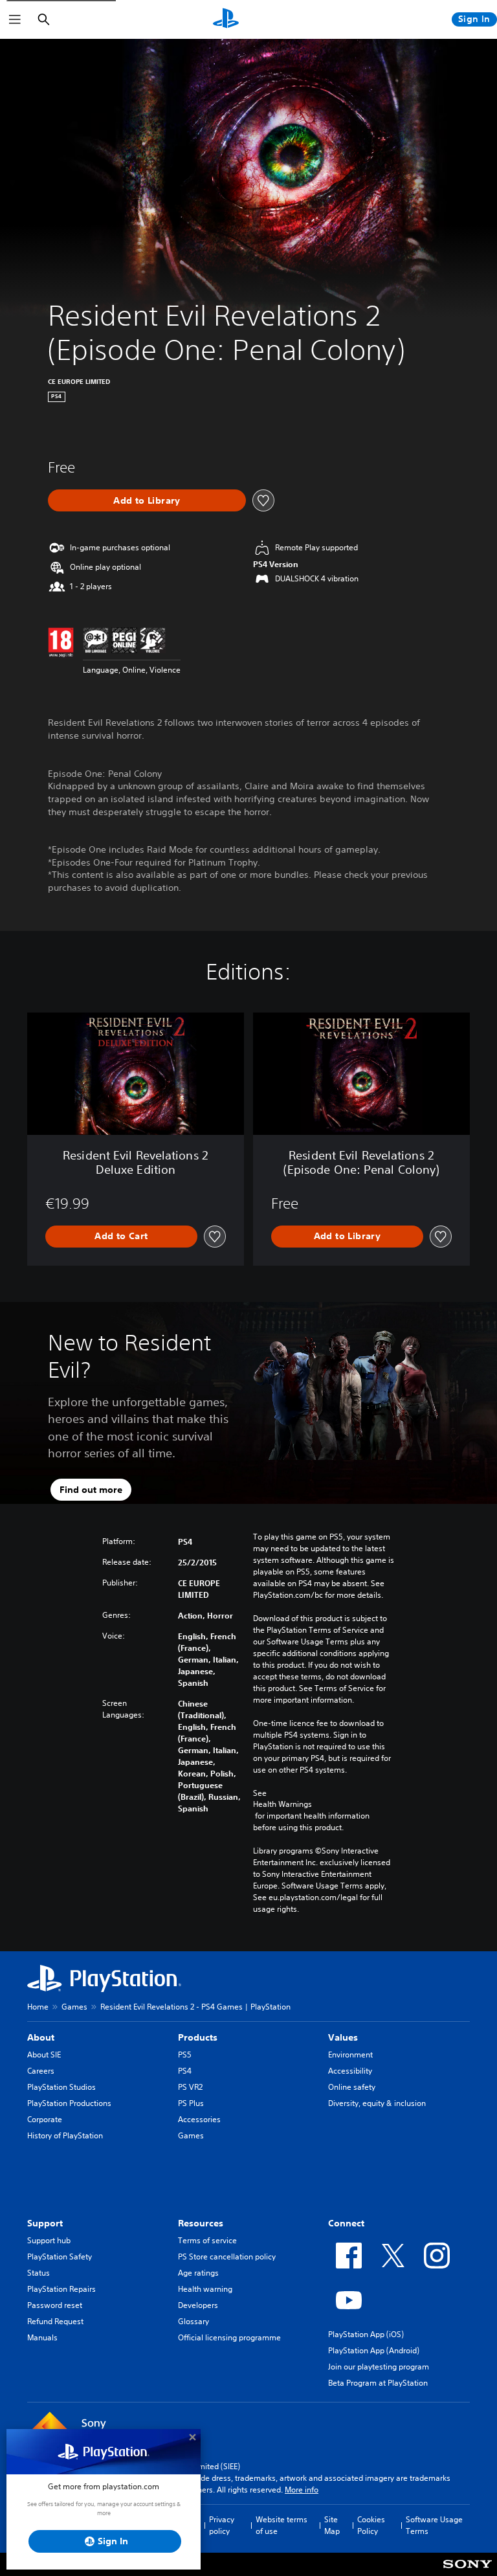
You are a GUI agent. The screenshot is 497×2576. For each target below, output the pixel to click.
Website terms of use (282, 2525)
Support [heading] (45, 2223)
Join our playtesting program (379, 2367)
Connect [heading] (346, 2223)
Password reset (55, 2305)
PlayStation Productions (69, 2103)
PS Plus (191, 2103)
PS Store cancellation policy (227, 2257)
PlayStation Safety (60, 2257)
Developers (198, 2305)
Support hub (49, 2240)
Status (39, 2273)
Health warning (205, 2289)
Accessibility (350, 2071)
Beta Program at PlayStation (378, 2383)
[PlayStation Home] (226, 19)
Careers (41, 2071)
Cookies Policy (371, 2525)
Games (74, 2007)
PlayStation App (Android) (374, 2350)
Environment (350, 2055)
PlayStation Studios (61, 2087)
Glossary (193, 2321)
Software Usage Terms (434, 2525)
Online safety (352, 2087)
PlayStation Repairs (61, 2289)
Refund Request (55, 2321)
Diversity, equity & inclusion (377, 2103)
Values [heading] (343, 2037)
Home (38, 2007)
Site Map (332, 2525)
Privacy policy (222, 2525)
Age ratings (198, 2273)
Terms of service (207, 2240)
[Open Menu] (15, 19)
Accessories (199, 2119)
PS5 (185, 2055)
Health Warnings (282, 1804)
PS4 (185, 2071)
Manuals (42, 2337)
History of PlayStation (65, 2135)
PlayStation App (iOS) (366, 2334)
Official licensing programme (229, 2337)
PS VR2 (190, 2087)
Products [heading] (198, 2037)
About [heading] (41, 2037)
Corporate (45, 2119)
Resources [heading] (201, 2223)
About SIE (44, 2055)
